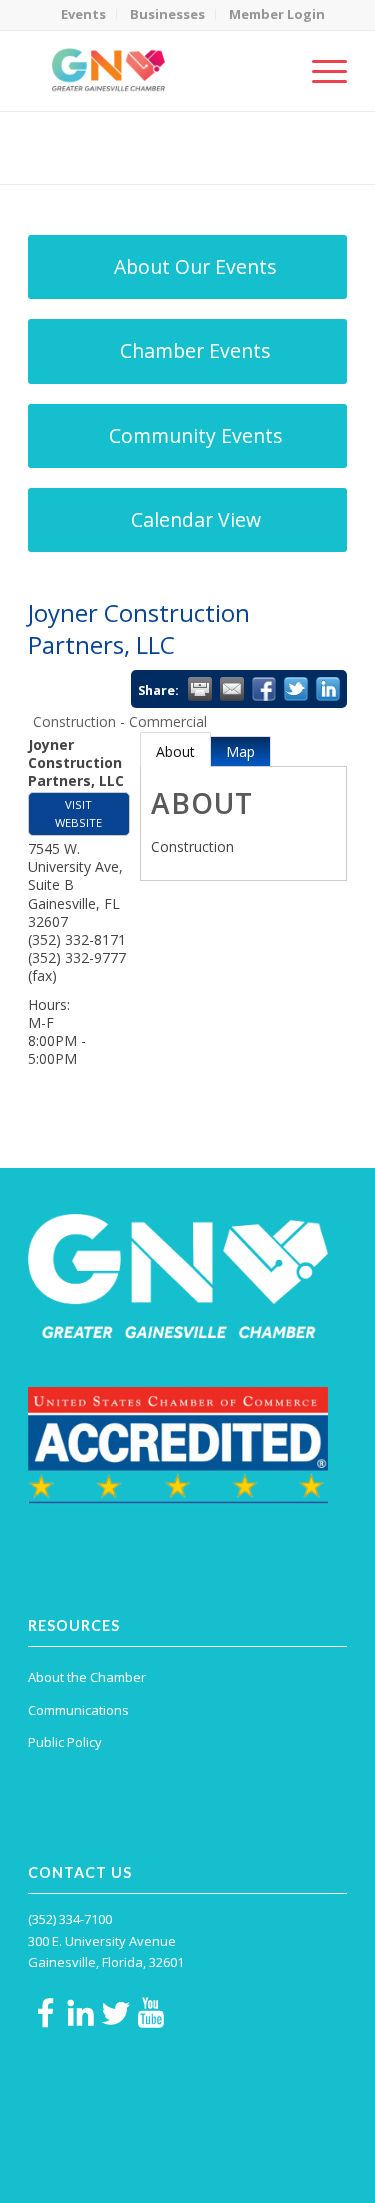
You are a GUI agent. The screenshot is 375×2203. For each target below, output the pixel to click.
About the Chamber (87, 1677)
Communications (78, 1710)
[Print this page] (200, 689)
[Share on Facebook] (264, 689)
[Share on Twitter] (296, 689)
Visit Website (78, 813)
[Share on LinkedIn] (328, 689)
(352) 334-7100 (70, 1919)
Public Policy (65, 1742)
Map (240, 751)
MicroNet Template (97, 139)
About (175, 751)
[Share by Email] (232, 689)
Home (125, 160)
